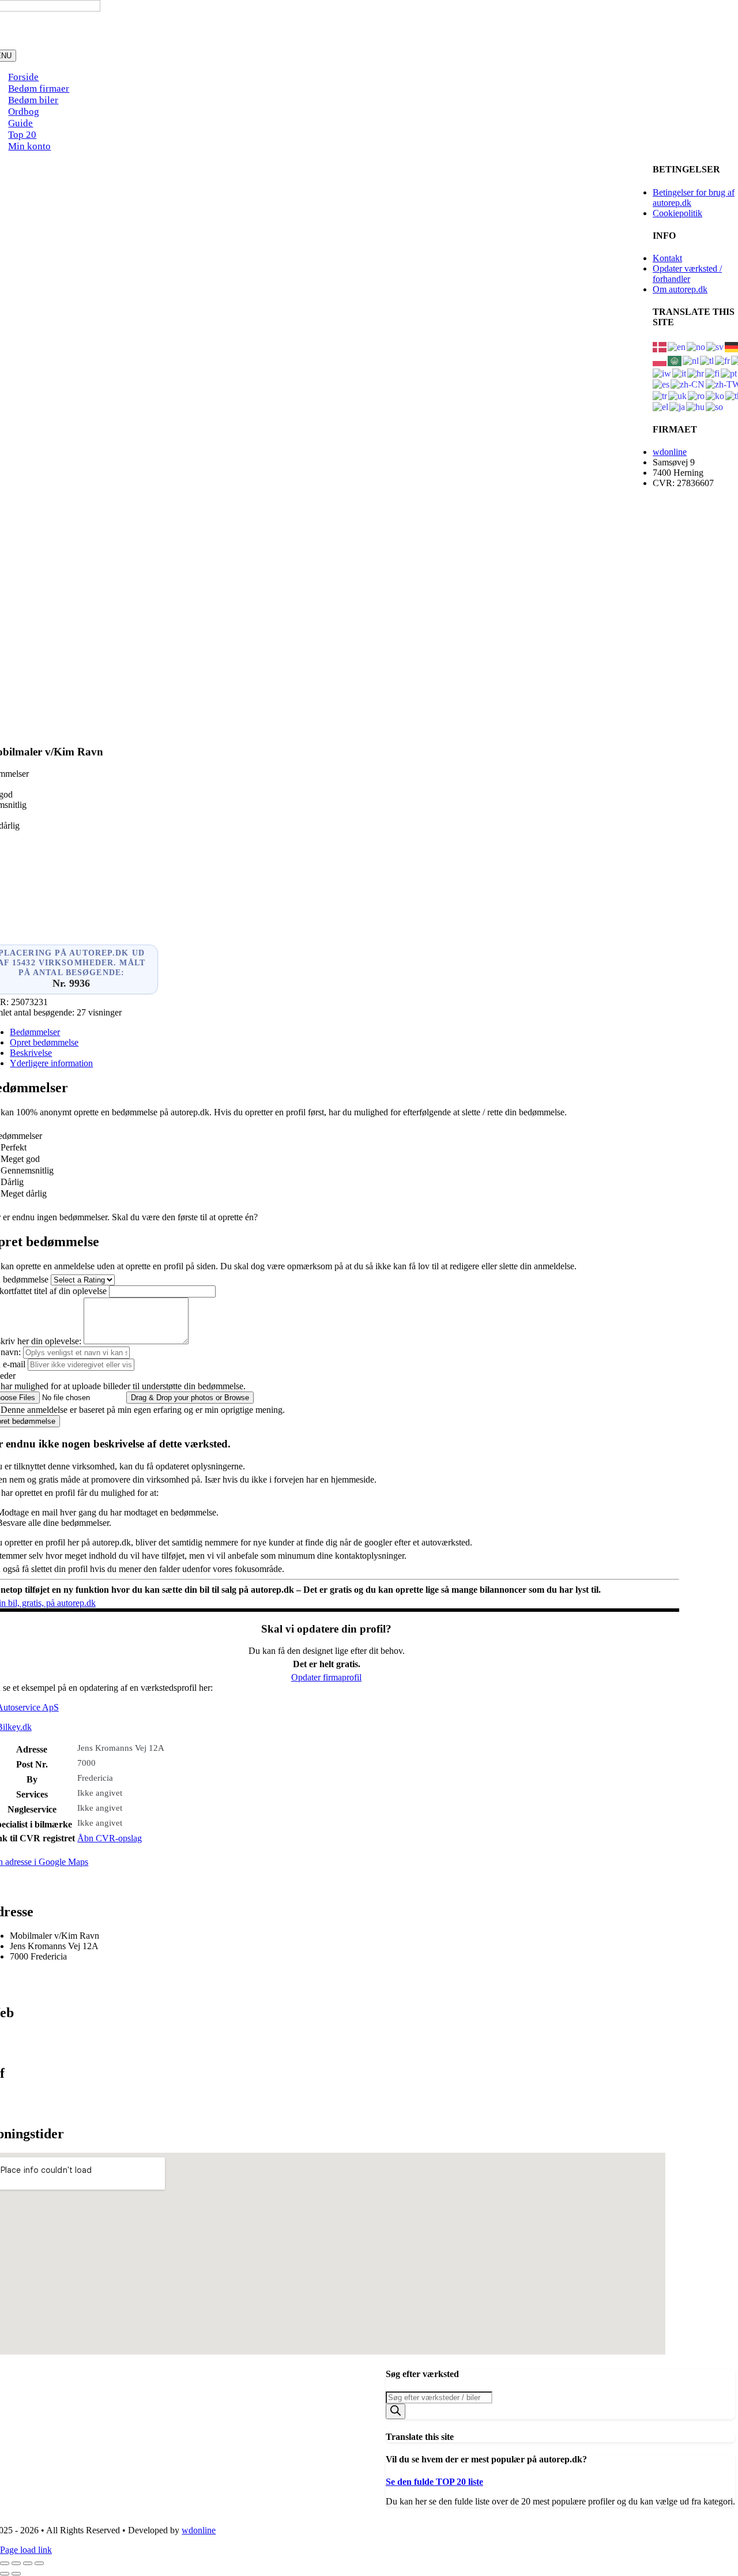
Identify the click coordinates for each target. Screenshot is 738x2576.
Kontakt (667, 258)
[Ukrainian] (678, 395)
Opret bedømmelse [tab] (44, 1042)
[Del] (28, 2563)
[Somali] (715, 406)
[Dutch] (691, 360)
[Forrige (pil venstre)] (5, 2574)
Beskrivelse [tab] (31, 1053)
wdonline (670, 452)
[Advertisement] (326, 659)
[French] (723, 360)
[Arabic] (675, 360)
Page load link (26, 2550)
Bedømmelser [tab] (35, 1032)
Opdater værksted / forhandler (687, 274)
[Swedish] (716, 346)
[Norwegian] (696, 346)
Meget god (20, 1159)
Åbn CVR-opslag (110, 1838)
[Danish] (660, 346)
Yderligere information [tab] (51, 1063)
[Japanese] (678, 406)
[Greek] (661, 406)
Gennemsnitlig (27, 1170)
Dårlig (12, 1182)
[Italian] (680, 373)
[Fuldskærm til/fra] (16, 2563)
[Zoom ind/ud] (5, 2563)
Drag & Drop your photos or (190, 1398)
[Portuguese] (729, 373)
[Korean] (716, 395)
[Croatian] (696, 373)
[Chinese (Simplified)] (688, 384)
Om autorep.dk (680, 289)
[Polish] (660, 360)
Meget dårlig (24, 1193)
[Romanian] (697, 395)
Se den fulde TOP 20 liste (434, 2482)
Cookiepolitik (677, 213)
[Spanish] (662, 384)
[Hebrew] (662, 373)
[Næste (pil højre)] (16, 2574)
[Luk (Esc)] (39, 2563)
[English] (677, 346)
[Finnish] (713, 373)
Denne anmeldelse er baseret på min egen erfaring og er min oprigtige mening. (143, 1410)
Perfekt (14, 1147)
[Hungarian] (696, 406)
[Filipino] (707, 360)
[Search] (396, 2411)
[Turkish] (660, 395)
